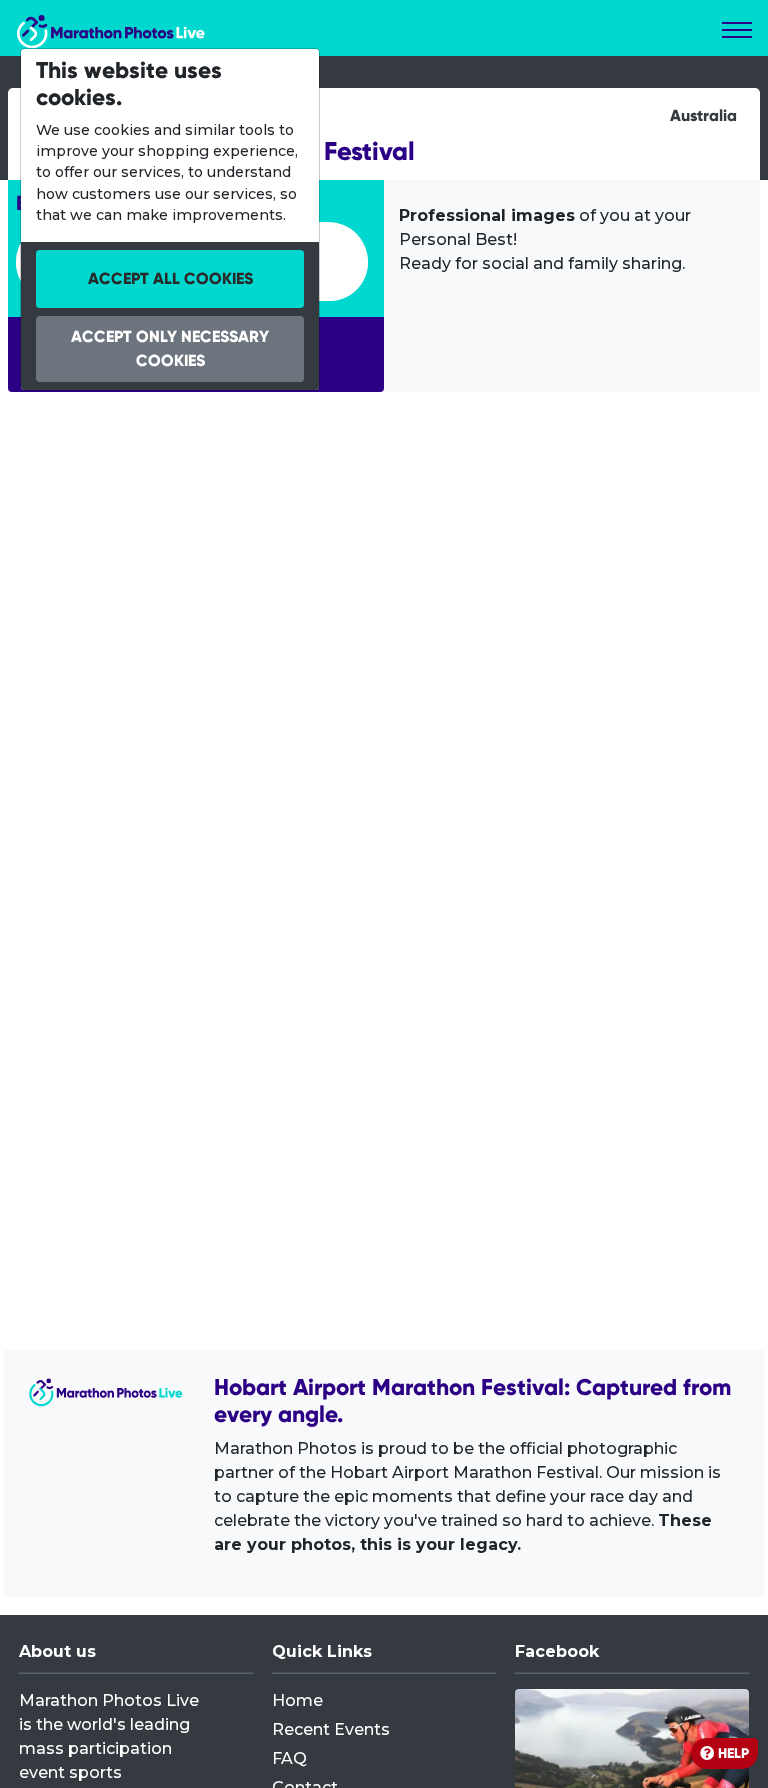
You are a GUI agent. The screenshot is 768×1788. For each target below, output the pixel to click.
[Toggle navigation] (737, 30)
